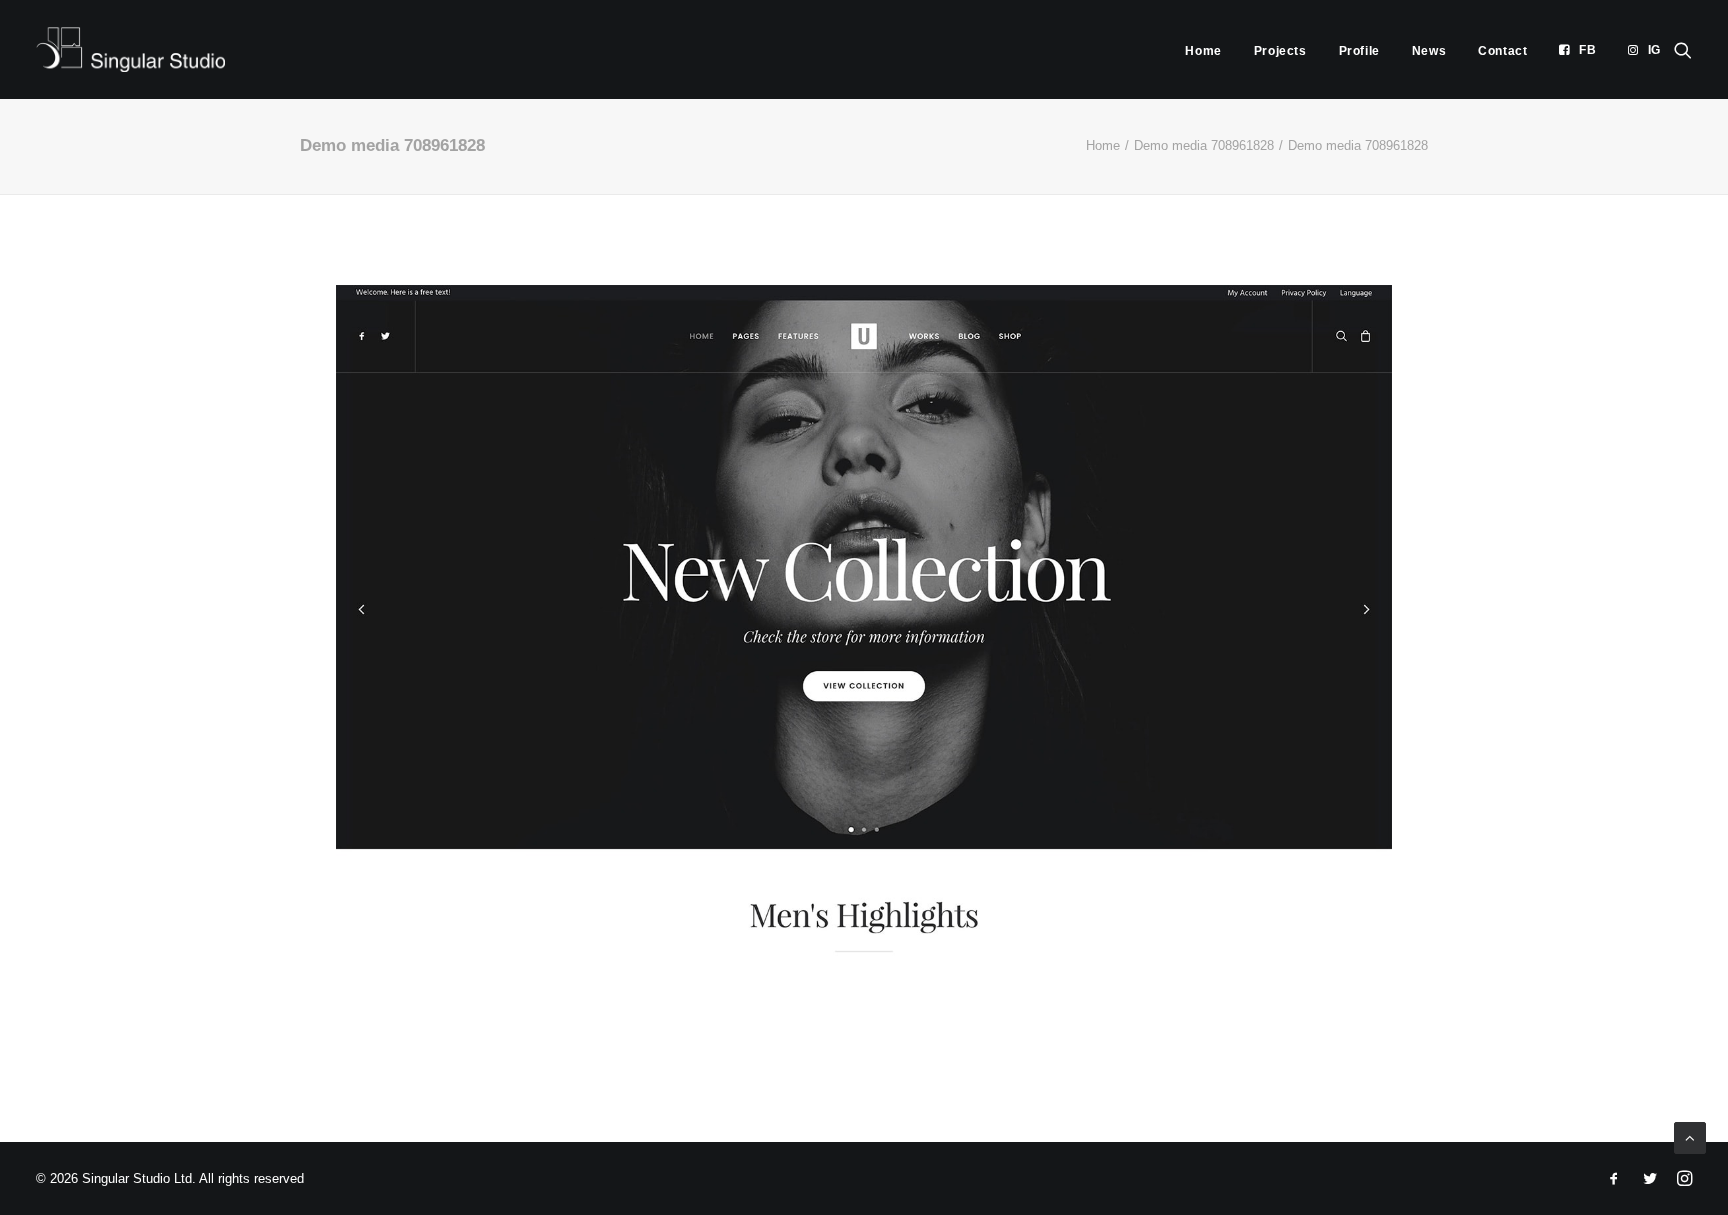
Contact (1502, 51)
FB (1587, 50)
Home (1203, 51)
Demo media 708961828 (1204, 145)
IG (1654, 50)
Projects (1280, 51)
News (1429, 51)
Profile (1359, 51)
